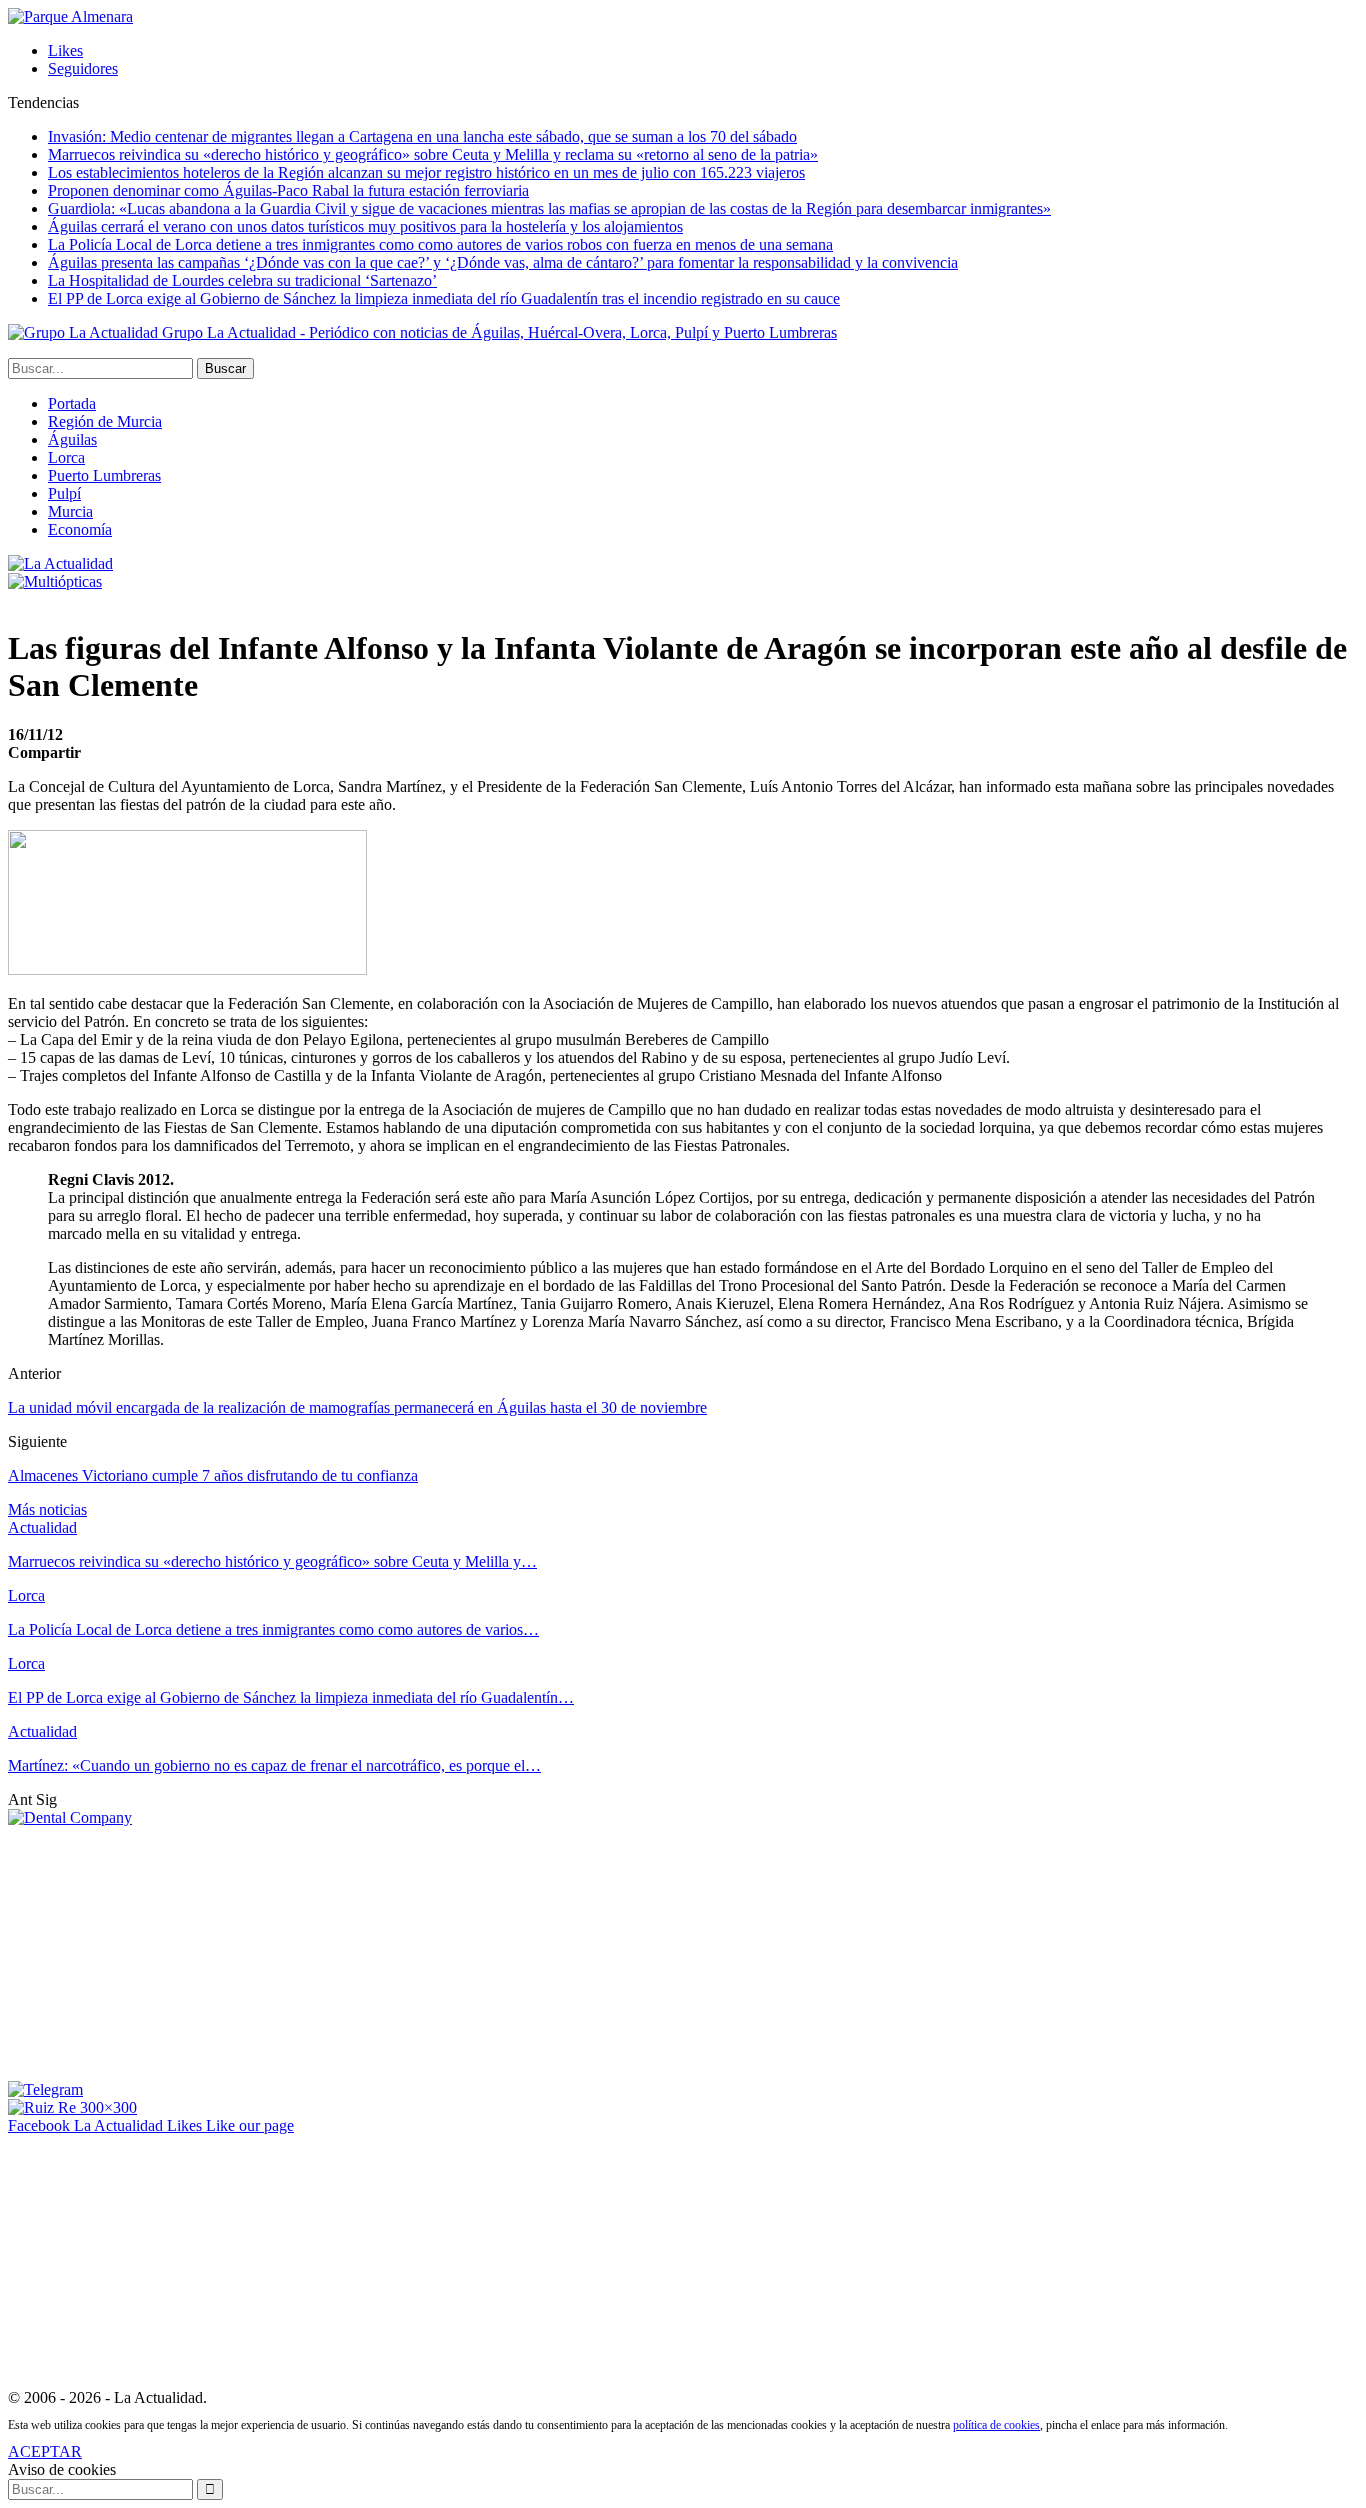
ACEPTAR (45, 2451)
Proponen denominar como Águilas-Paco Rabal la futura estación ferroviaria (288, 190)
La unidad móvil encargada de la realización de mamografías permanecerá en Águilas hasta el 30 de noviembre (357, 1407)
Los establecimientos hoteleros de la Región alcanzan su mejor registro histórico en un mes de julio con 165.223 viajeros (426, 172)
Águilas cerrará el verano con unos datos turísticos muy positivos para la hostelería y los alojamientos (365, 226)
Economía (80, 529)
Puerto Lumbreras (104, 475)
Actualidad (42, 1527)
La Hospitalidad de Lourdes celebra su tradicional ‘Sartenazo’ (242, 280)
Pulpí (64, 493)
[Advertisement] (158, 1952)
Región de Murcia (105, 421)
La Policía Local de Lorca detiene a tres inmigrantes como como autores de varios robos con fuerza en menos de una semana (440, 244)
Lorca (66, 457)
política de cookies (996, 2425)
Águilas (72, 439)
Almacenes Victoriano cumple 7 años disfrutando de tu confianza (213, 1475)
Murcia (70, 511)
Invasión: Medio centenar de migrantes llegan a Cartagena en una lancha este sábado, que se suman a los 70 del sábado (422, 136)
